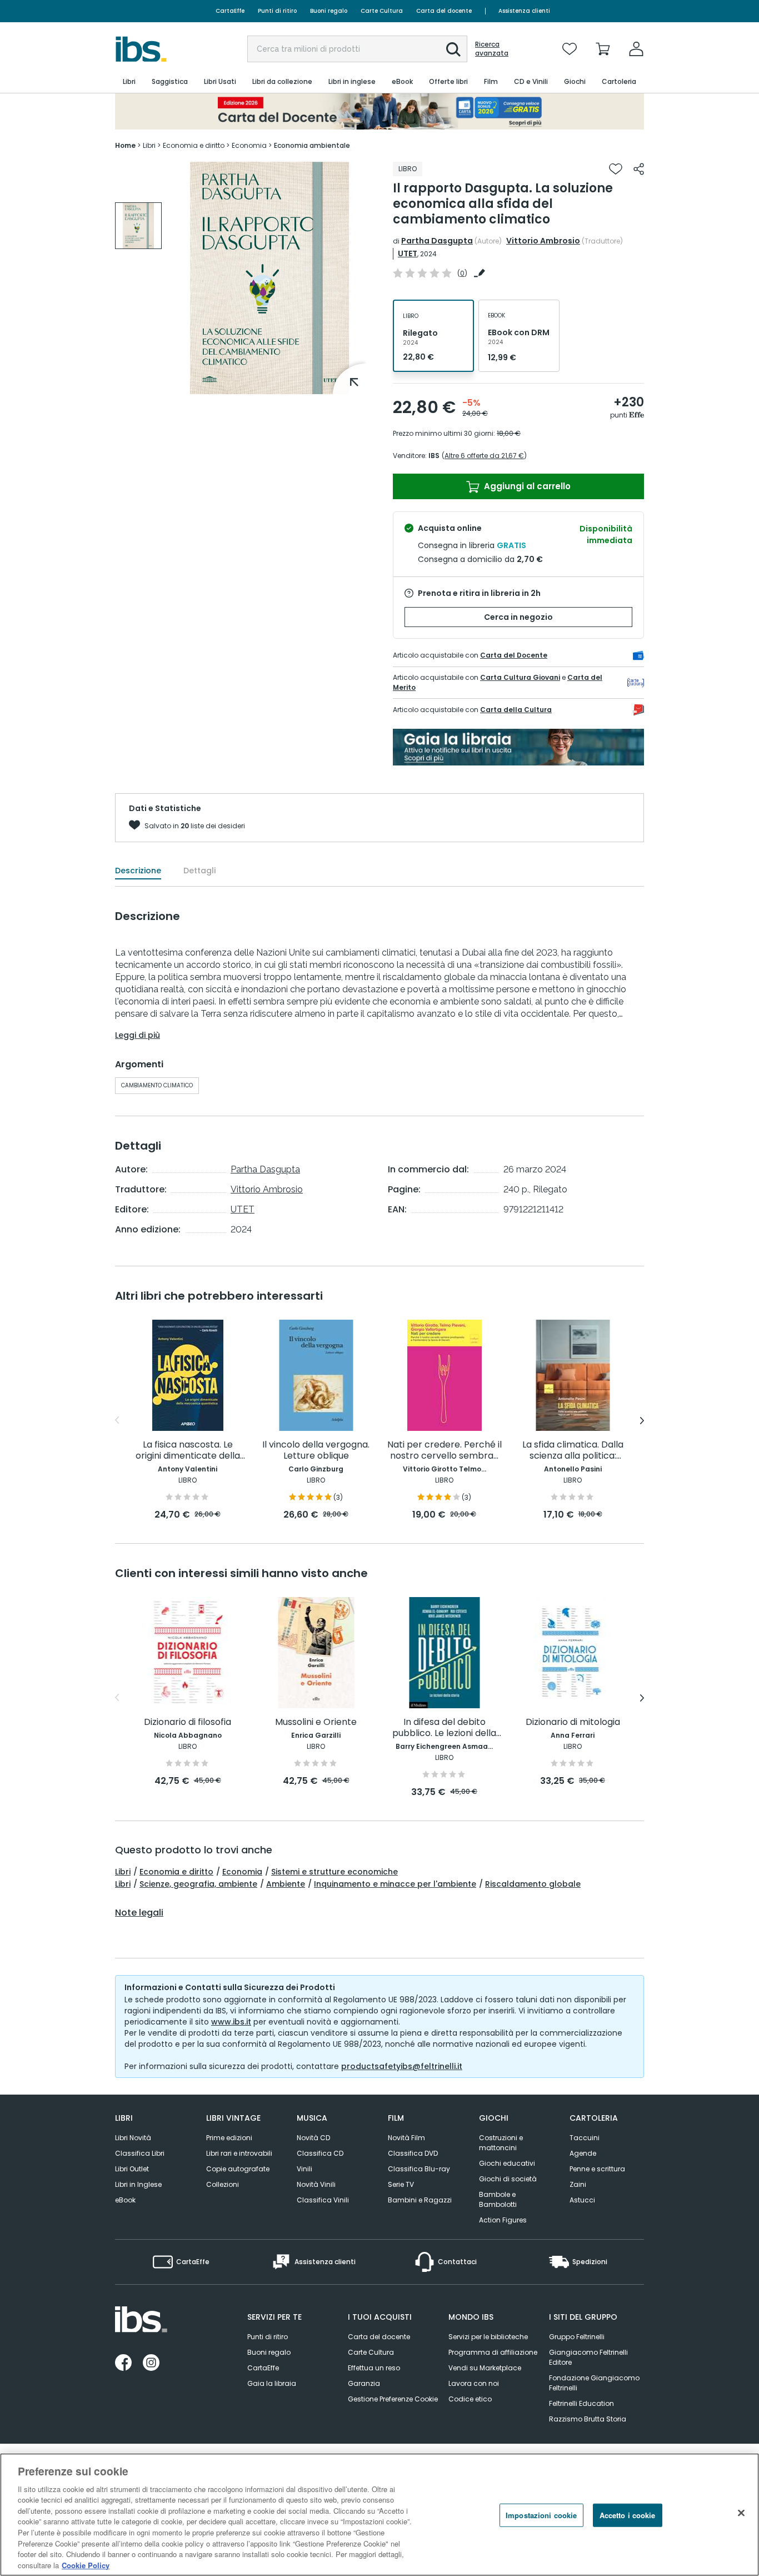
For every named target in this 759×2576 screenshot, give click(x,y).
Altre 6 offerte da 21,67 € (484, 456)
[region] (379, 2515)
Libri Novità (133, 2138)
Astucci (582, 2200)
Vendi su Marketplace (485, 2368)
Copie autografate (238, 2169)
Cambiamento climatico (157, 1085)
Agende (583, 2153)
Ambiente (286, 1884)
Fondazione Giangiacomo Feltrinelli (594, 2383)
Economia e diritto (176, 1872)
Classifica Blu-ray (419, 2169)
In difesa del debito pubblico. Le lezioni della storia (444, 1728)
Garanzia (364, 2383)
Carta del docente (444, 11)
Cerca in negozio (518, 617)
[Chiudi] (741, 2513)
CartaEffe (230, 11)
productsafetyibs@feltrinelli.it (402, 2066)
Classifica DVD (413, 2153)
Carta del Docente (514, 655)
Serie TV (401, 2184)
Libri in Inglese (138, 2184)
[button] (453, 49)
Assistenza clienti (524, 11)
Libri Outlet (132, 2169)
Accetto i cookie (628, 2515)
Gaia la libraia (272, 2383)
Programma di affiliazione (493, 2352)
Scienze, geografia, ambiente (198, 1884)
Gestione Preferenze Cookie (393, 2399)
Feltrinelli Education (581, 2403)
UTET (408, 253)
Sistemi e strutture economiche (334, 1872)
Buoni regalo (329, 11)
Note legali (139, 1913)
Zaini (578, 2184)
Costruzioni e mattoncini (501, 2143)
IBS (434, 456)
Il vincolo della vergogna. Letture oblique (316, 1451)
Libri (123, 1872)
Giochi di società (508, 2179)
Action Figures (503, 2220)
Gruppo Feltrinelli (577, 2337)
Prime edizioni (229, 2138)
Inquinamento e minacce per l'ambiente (395, 1884)
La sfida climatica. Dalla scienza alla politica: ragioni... (573, 1451)
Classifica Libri (140, 2153)
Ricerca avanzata (492, 49)
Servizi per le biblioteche (488, 2337)
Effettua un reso (374, 2368)
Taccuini (585, 2138)
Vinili (304, 2169)
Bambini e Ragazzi (420, 2200)
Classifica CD (320, 2153)
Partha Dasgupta (437, 241)
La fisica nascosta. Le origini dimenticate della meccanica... (188, 1451)
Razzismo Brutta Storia (588, 2419)
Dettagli (199, 871)
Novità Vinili (316, 2184)
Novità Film (406, 2138)
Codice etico (470, 2399)
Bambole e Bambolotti (498, 2199)
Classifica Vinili (323, 2200)
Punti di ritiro (277, 11)
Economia (242, 1872)
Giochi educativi (507, 2163)
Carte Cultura (382, 11)
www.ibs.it (231, 2022)
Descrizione (138, 871)
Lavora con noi (474, 2383)
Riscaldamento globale (533, 1884)
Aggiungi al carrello (526, 486)
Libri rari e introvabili (239, 2153)
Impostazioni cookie (541, 2515)
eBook (125, 2200)
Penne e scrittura (597, 2169)
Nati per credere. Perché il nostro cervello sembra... (445, 1451)
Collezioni (223, 2184)
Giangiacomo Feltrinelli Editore (588, 2357)
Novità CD (313, 2138)
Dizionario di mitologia (573, 1722)
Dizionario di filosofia (188, 1722)
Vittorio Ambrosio (543, 241)
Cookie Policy (86, 2565)
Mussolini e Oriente (316, 1722)
